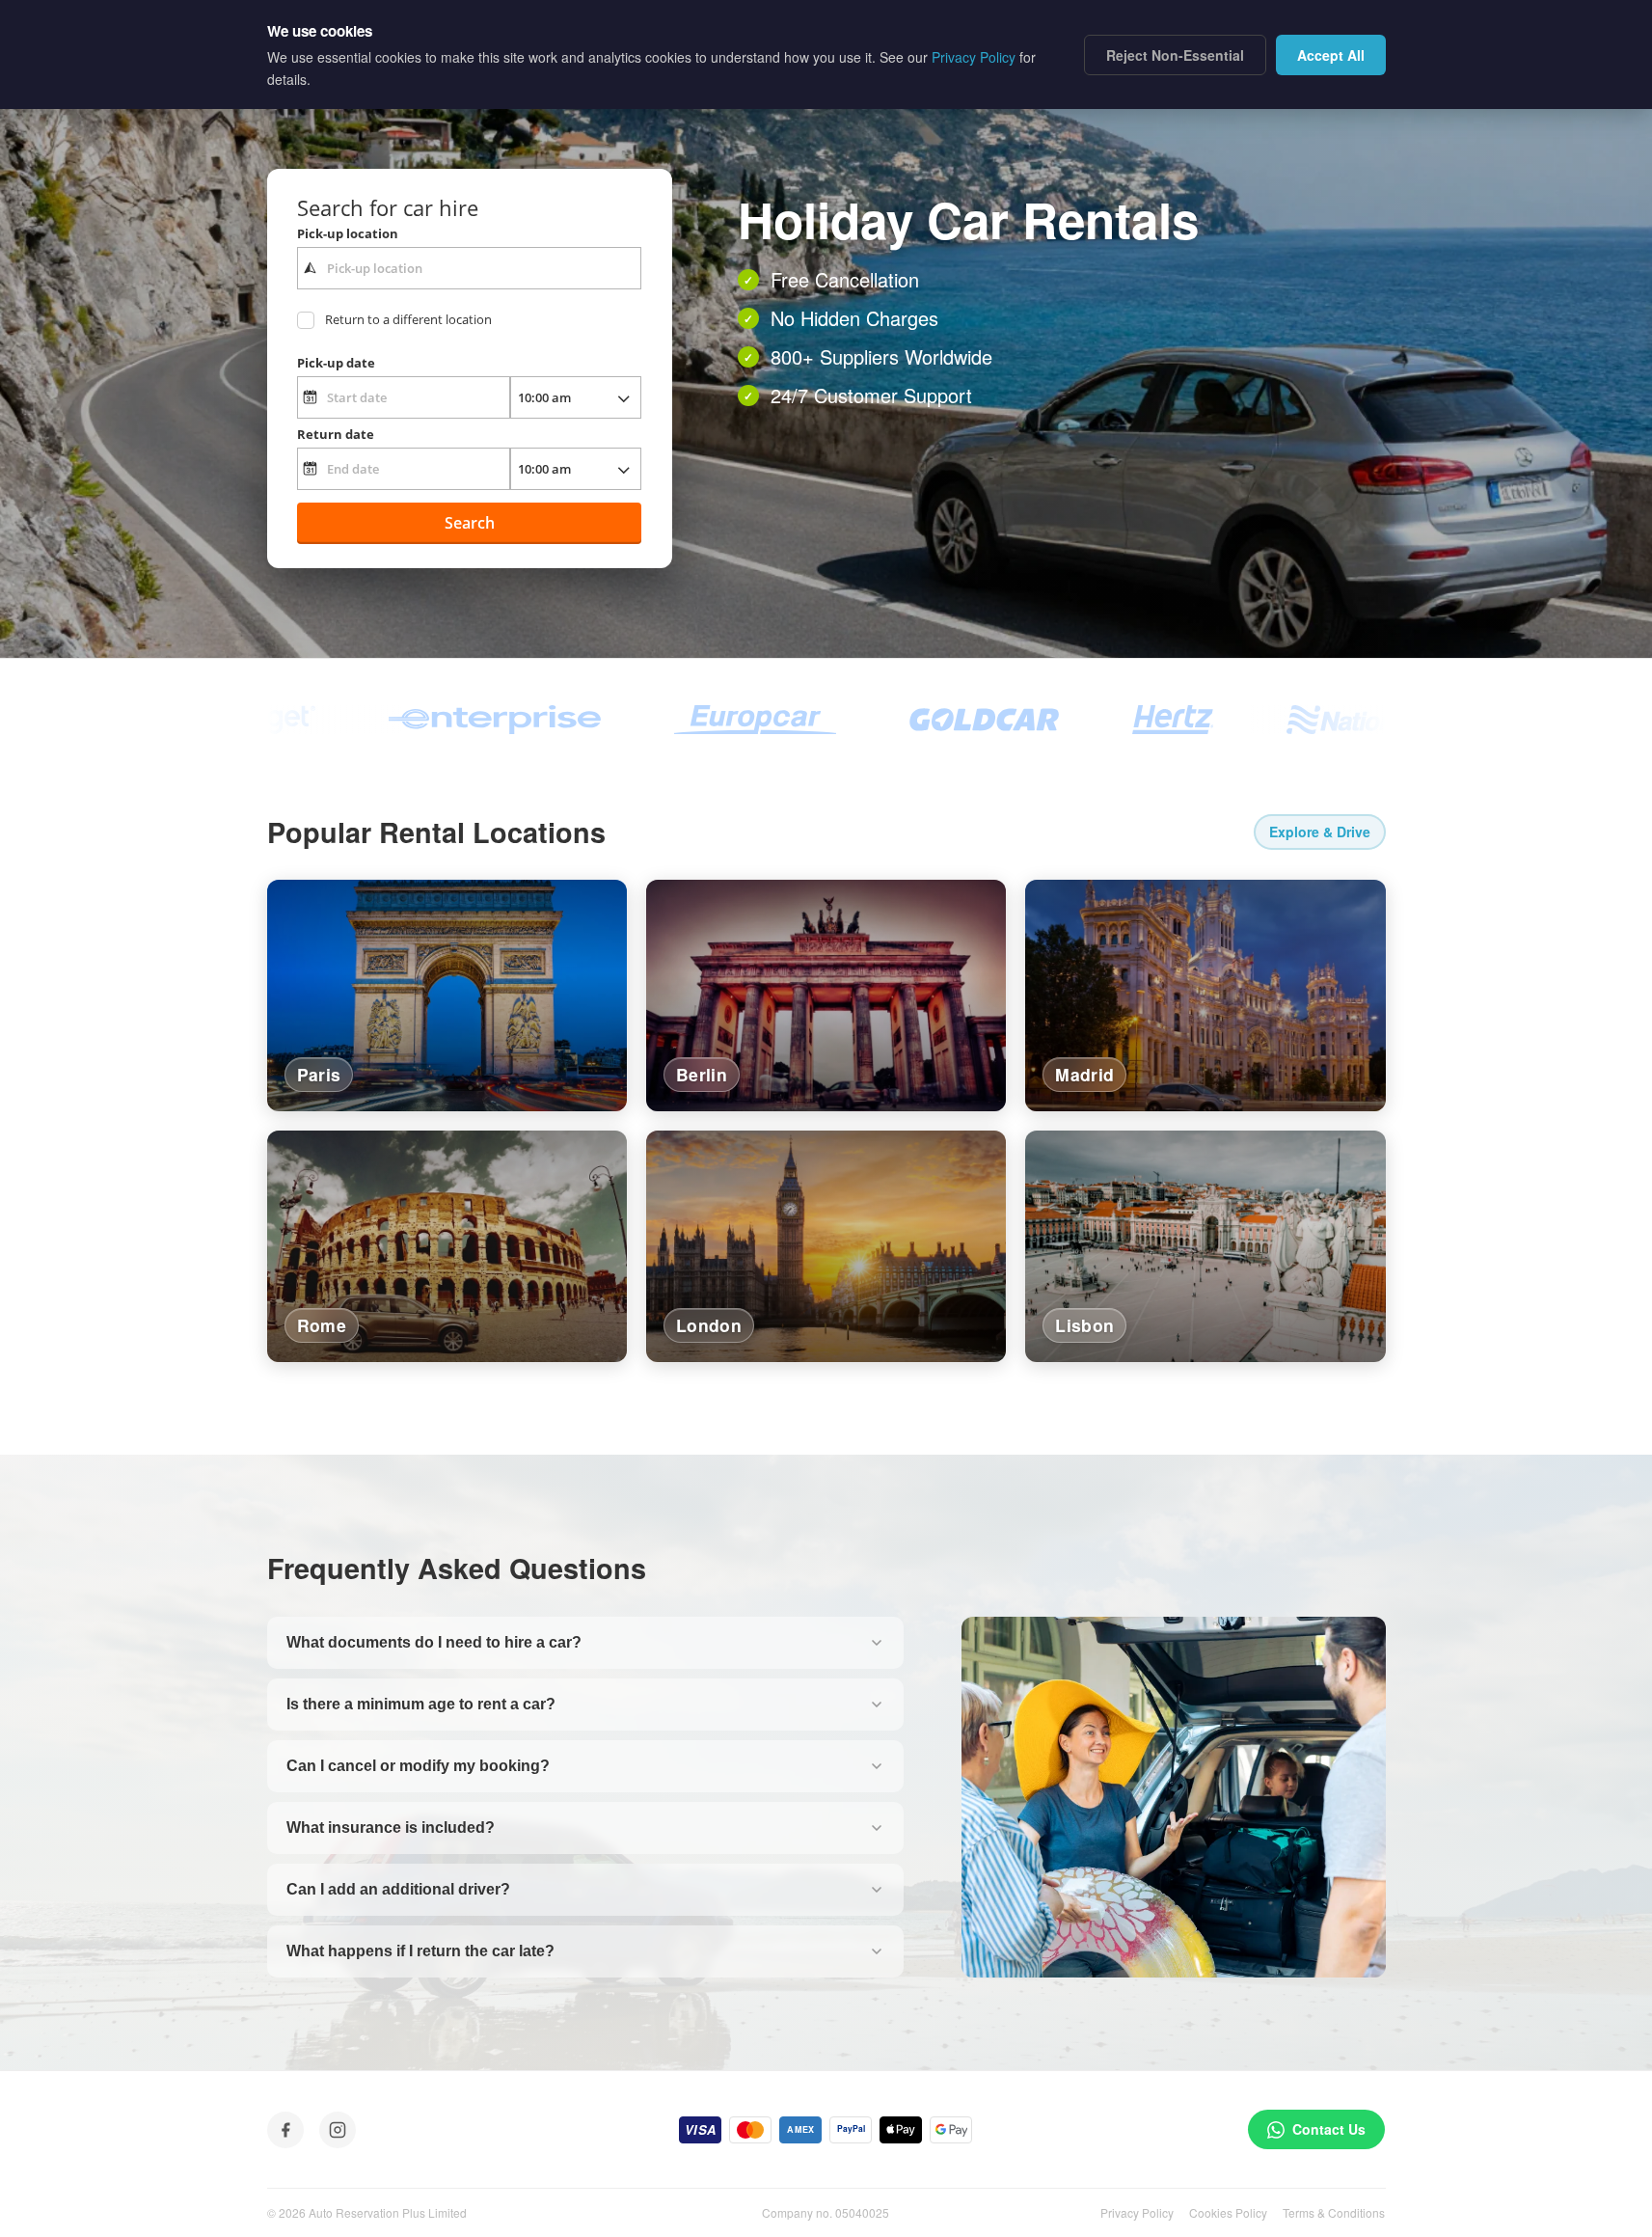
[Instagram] (338, 2130)
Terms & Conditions (1334, 2212)
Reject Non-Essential (1175, 55)
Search (470, 523)
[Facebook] (285, 2130)
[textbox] (469, 268)
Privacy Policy (1137, 2212)
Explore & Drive (1320, 832)
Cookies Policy (1228, 2212)
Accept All (1331, 55)
